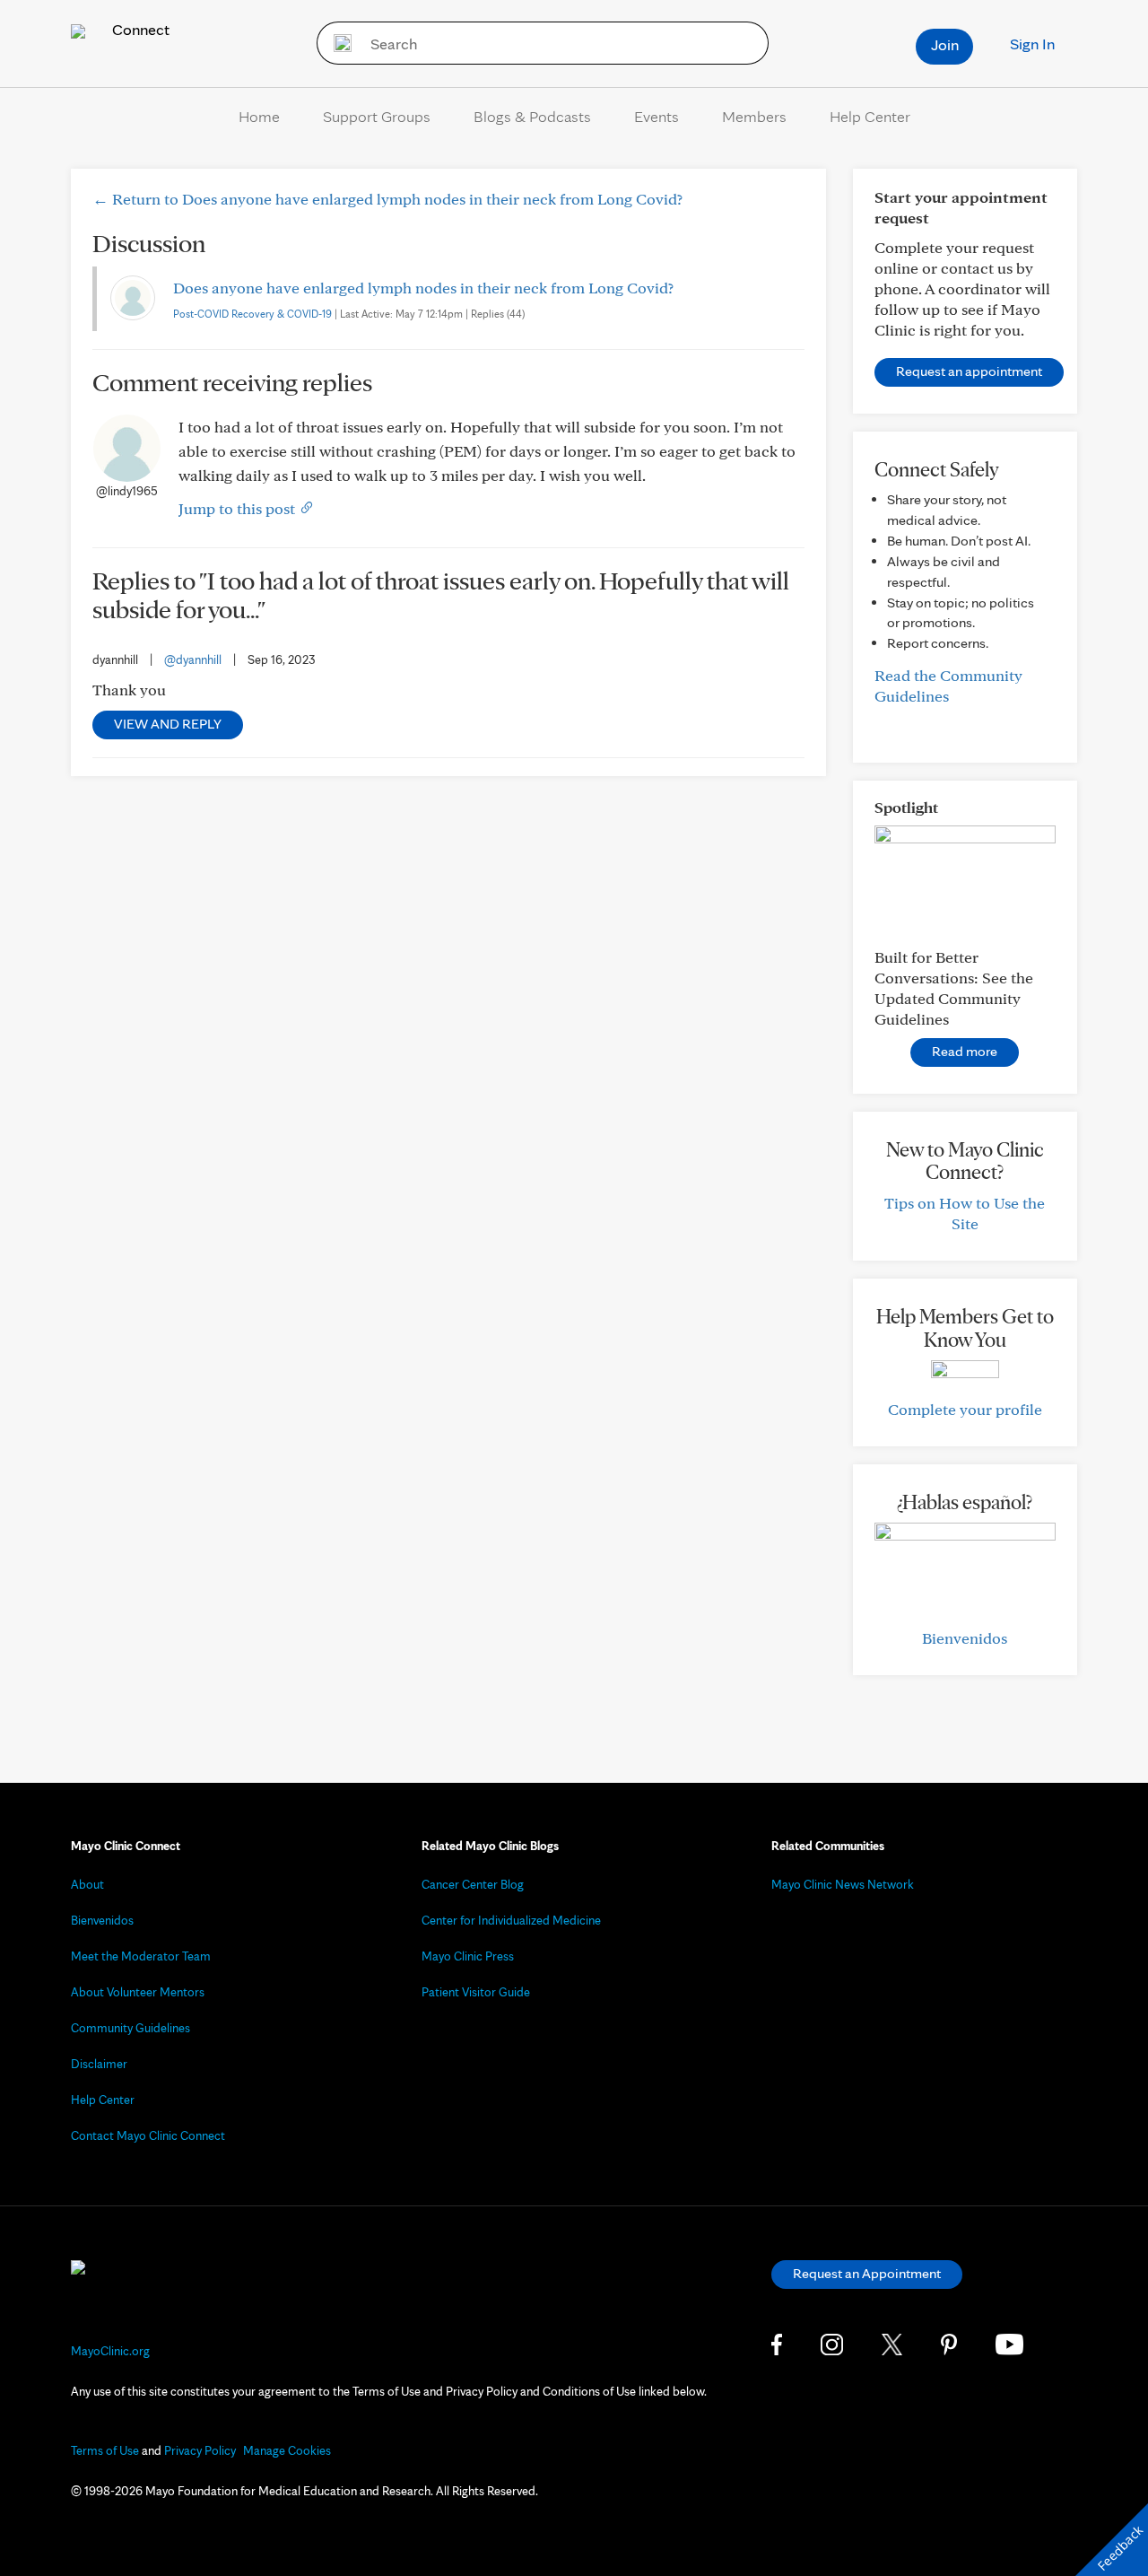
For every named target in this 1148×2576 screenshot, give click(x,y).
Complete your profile (965, 1409)
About (87, 1884)
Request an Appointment (867, 2273)
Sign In (1032, 44)
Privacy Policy (200, 2450)
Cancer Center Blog (473, 1884)
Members (754, 116)
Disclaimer (99, 2064)
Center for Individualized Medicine (511, 1920)
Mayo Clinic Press (468, 1956)
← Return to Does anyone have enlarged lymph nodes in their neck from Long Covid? (387, 199)
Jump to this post (239, 508)
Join (945, 44)
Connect (139, 29)
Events (657, 116)
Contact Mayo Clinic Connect (148, 2135)
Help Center (870, 116)
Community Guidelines (130, 2028)
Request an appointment (969, 371)
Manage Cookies (287, 2450)
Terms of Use (105, 2450)
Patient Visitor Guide (476, 1992)
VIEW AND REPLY (168, 724)
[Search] (337, 43)
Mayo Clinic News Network (843, 1884)
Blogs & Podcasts (532, 116)
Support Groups (377, 116)
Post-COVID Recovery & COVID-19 (252, 314)
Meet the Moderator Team (141, 1956)
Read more (965, 1051)
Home (259, 116)
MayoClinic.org (110, 2351)
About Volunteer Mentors (138, 1992)
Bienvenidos (965, 1638)
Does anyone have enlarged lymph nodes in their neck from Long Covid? (423, 288)
